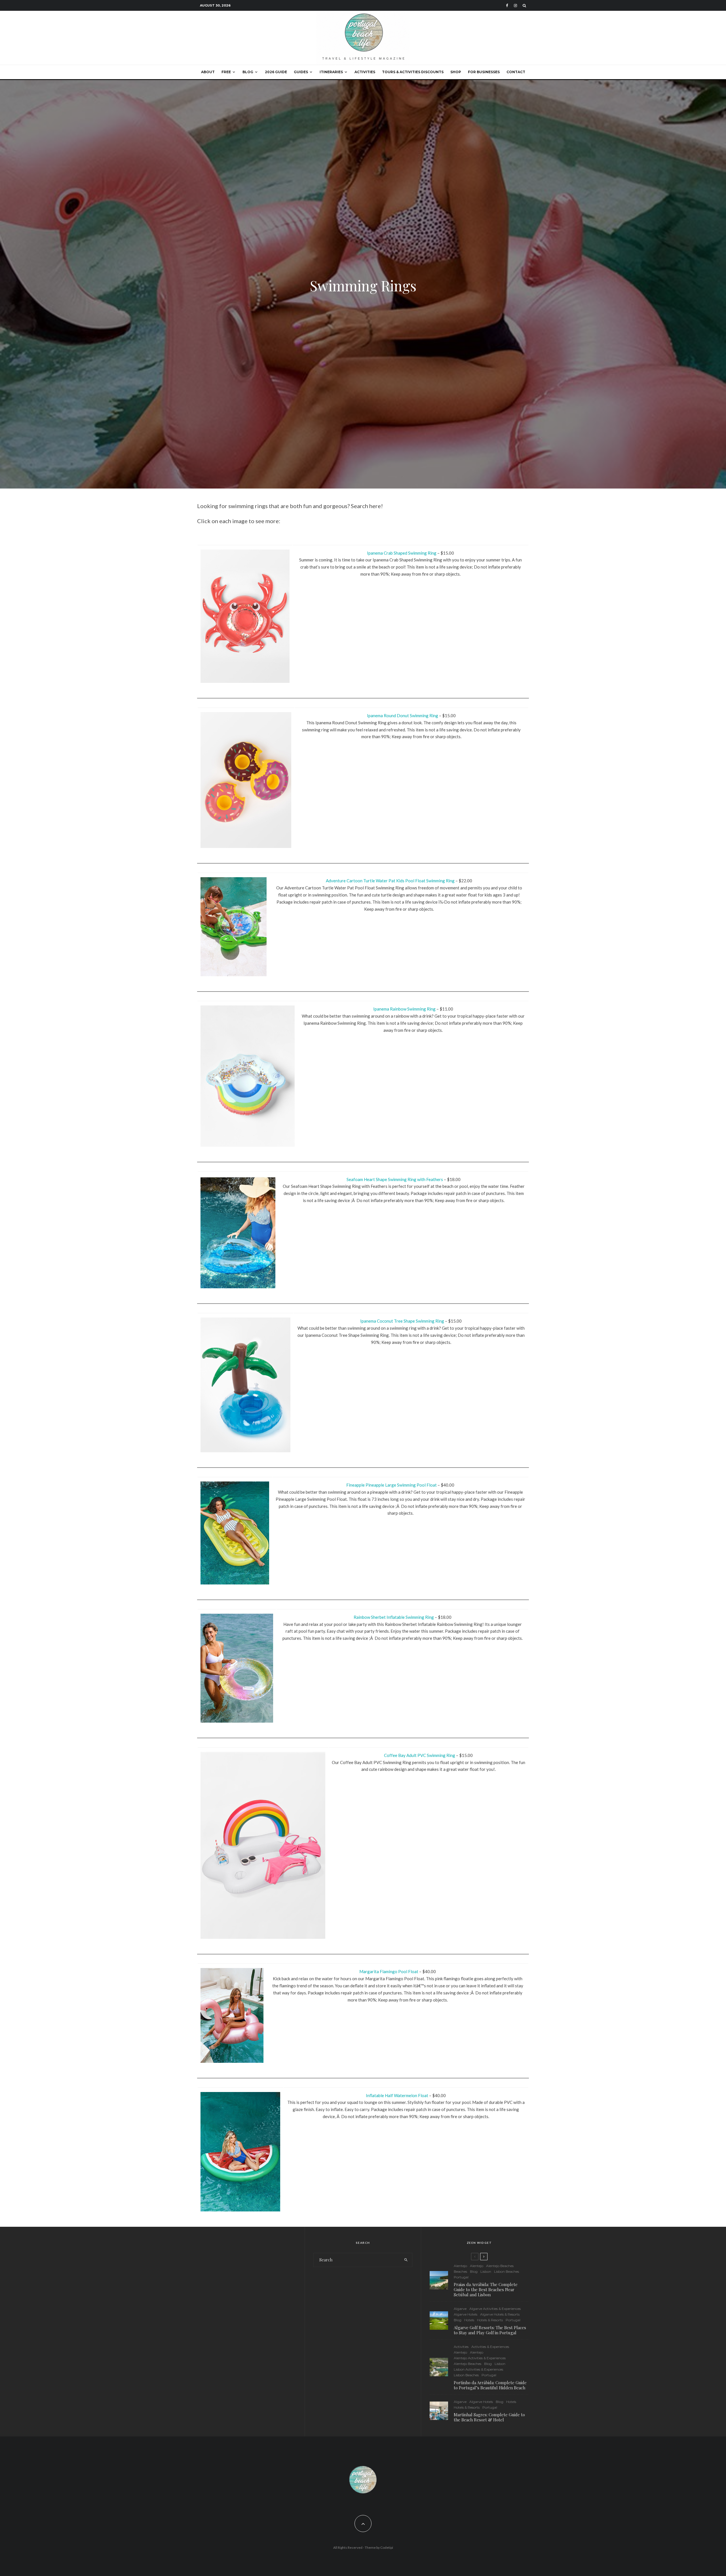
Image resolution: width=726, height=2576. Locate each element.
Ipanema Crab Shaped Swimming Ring (402, 553)
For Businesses (484, 72)
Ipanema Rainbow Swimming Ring (404, 1009)
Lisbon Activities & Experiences (478, 2369)
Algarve (460, 2309)
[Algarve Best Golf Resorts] (439, 2321)
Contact (516, 72)
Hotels (469, 2320)
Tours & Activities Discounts (413, 72)
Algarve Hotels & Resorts (500, 2314)
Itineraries (331, 72)
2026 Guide (276, 72)
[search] (406, 2260)
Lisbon (486, 2271)
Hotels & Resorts (490, 2320)
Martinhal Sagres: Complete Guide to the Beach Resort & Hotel (489, 2417)
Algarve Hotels (466, 2314)
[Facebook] (507, 6)
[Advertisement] (247, 2282)
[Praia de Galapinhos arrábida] (439, 2280)
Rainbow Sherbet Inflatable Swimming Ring (394, 1617)
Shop (456, 72)
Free (226, 72)
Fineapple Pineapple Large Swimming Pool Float (392, 1485)
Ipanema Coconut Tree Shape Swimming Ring (402, 1321)
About (208, 72)
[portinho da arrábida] (439, 2367)
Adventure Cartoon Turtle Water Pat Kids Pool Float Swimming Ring (390, 881)
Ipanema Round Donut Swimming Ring (403, 715)
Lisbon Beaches (506, 2271)
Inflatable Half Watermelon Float (397, 2095)
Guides (301, 72)
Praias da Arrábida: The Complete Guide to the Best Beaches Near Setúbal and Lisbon (486, 2289)
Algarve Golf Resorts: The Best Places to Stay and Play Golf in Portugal (490, 2330)
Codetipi (387, 2547)
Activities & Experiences (490, 2347)
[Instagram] (515, 6)
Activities (365, 72)
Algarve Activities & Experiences (495, 2309)
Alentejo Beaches (500, 2266)
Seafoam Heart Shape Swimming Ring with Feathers (395, 1179)
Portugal (461, 2277)
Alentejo (460, 2266)
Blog (248, 72)
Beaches (460, 2271)
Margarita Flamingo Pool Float (389, 1971)
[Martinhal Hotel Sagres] (439, 2411)
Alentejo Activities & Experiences (480, 2358)
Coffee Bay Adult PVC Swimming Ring (420, 1755)
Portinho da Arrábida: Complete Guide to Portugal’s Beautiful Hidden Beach (490, 2385)
